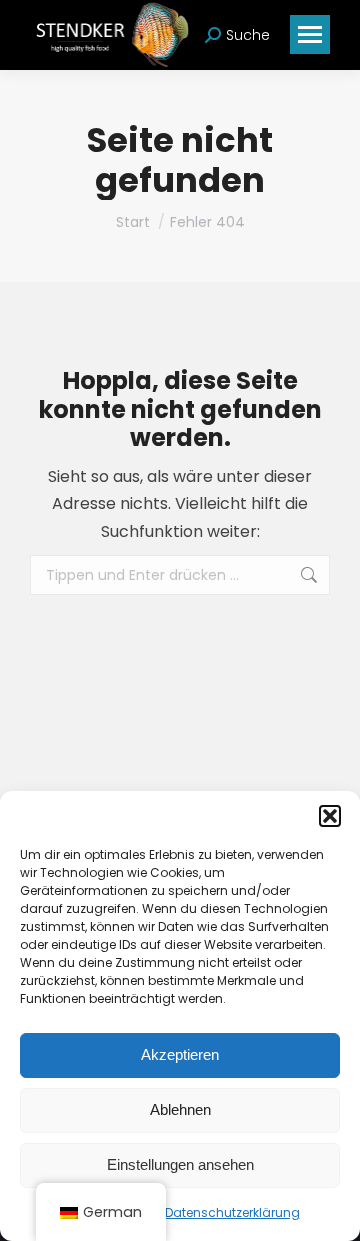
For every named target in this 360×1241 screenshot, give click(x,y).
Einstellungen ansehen (180, 1164)
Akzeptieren (180, 1054)
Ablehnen (180, 1109)
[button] (330, 816)
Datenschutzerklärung (232, 1212)
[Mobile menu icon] (310, 34)
